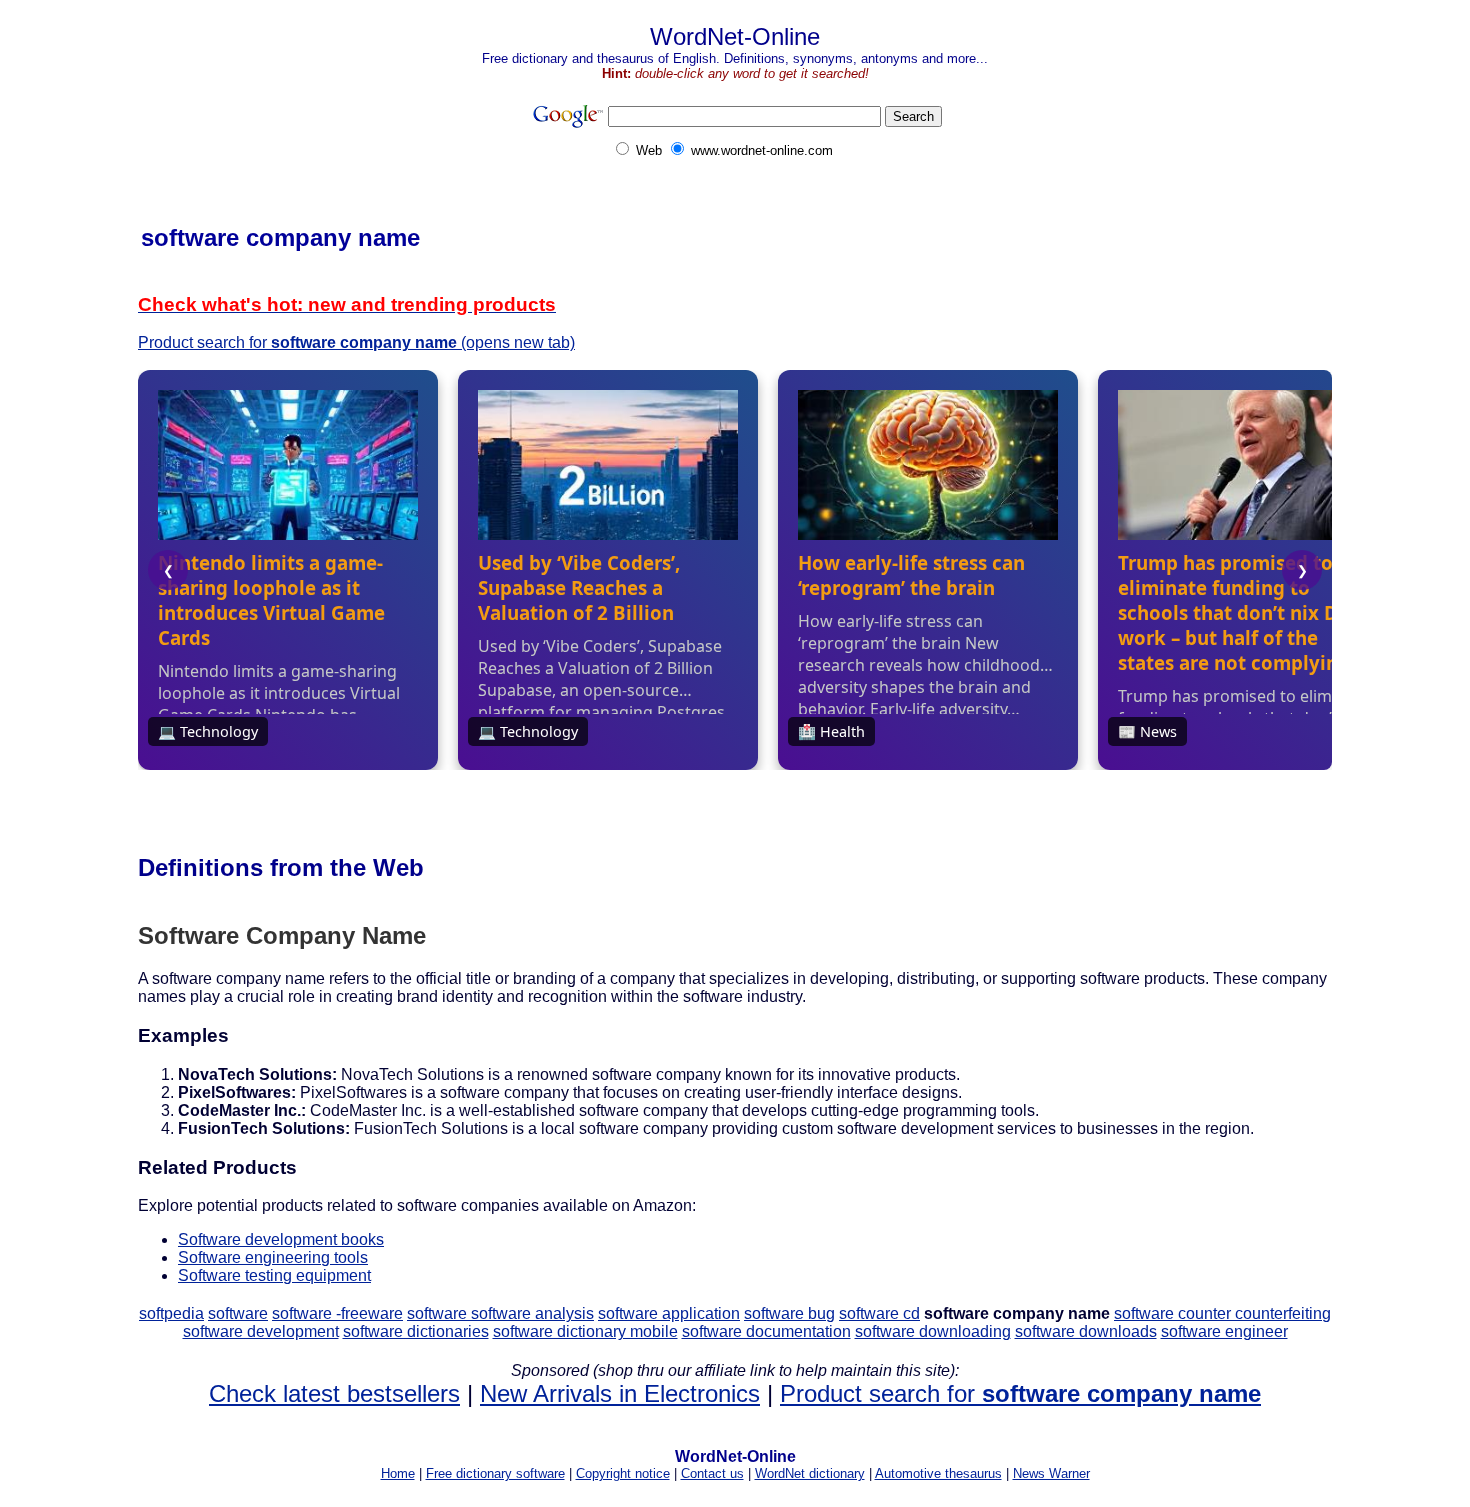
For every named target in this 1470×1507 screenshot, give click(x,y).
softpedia (171, 1313)
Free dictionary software (495, 1473)
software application (669, 1313)
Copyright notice (623, 1473)
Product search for (1020, 1393)
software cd (879, 1313)
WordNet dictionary (810, 1473)
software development (261, 1331)
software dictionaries (416, 1331)
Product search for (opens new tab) (356, 342)
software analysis (532, 1313)
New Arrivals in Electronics (620, 1393)
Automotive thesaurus (938, 1473)
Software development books (281, 1239)
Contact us (712, 1473)
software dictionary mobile (585, 1331)
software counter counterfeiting (1222, 1313)
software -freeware (337, 1313)
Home (398, 1473)
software (238, 1313)
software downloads (1086, 1331)
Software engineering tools (273, 1257)
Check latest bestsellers (334, 1393)
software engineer (1224, 1331)
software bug (789, 1313)
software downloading (933, 1331)
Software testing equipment (274, 1275)
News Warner (1051, 1473)
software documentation (766, 1331)
